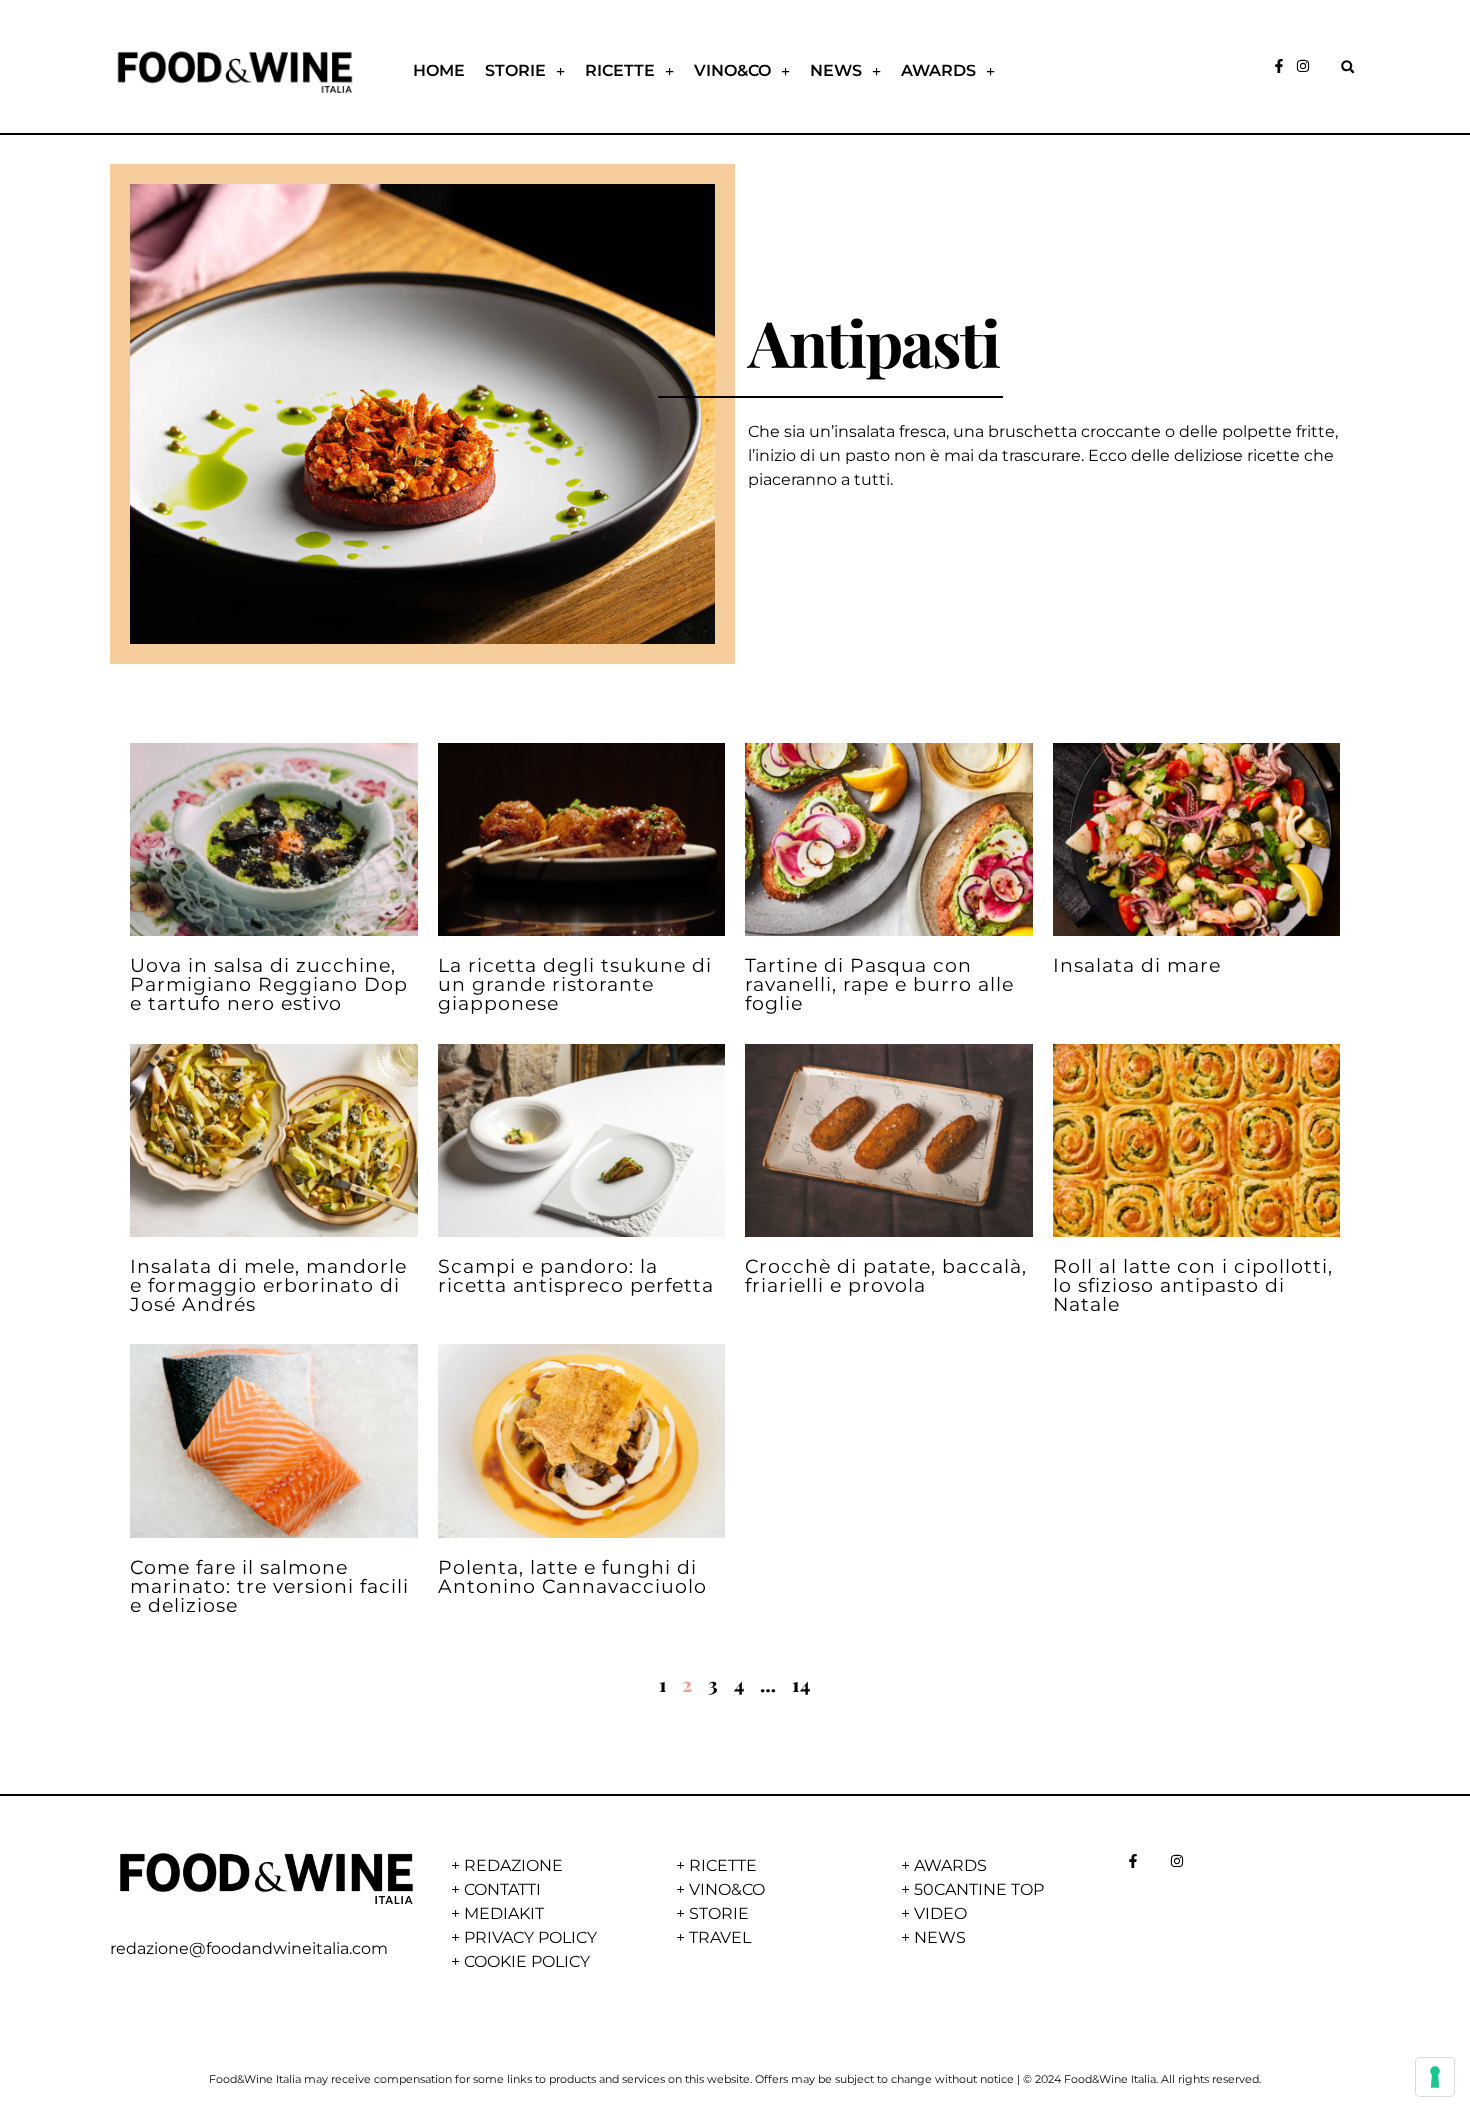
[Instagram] (1303, 66)
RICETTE (620, 70)
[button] (1347, 66)
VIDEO (940, 1913)
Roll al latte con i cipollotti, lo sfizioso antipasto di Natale (1193, 1285)
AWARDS (938, 70)
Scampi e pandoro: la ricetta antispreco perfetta (576, 1275)
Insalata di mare (1137, 965)
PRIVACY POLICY (530, 1937)
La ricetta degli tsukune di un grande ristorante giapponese (575, 984)
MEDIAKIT (504, 1913)
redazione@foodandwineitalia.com (249, 1948)
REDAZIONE (513, 1865)
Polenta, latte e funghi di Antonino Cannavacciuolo (572, 1576)
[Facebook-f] (1279, 66)
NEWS (836, 70)
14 (801, 1684)
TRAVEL (720, 1937)
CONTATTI (502, 1889)
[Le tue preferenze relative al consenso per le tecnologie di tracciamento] (1435, 2077)
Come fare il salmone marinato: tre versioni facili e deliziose (269, 1586)
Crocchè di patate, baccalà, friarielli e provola (886, 1275)
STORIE (515, 70)
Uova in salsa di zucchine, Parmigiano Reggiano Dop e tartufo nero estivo (269, 984)
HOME (439, 70)
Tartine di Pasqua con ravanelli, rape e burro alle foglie (879, 984)
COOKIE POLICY (527, 1961)
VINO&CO (732, 70)
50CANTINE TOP (979, 1889)
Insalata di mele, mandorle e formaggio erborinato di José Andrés (268, 1285)
